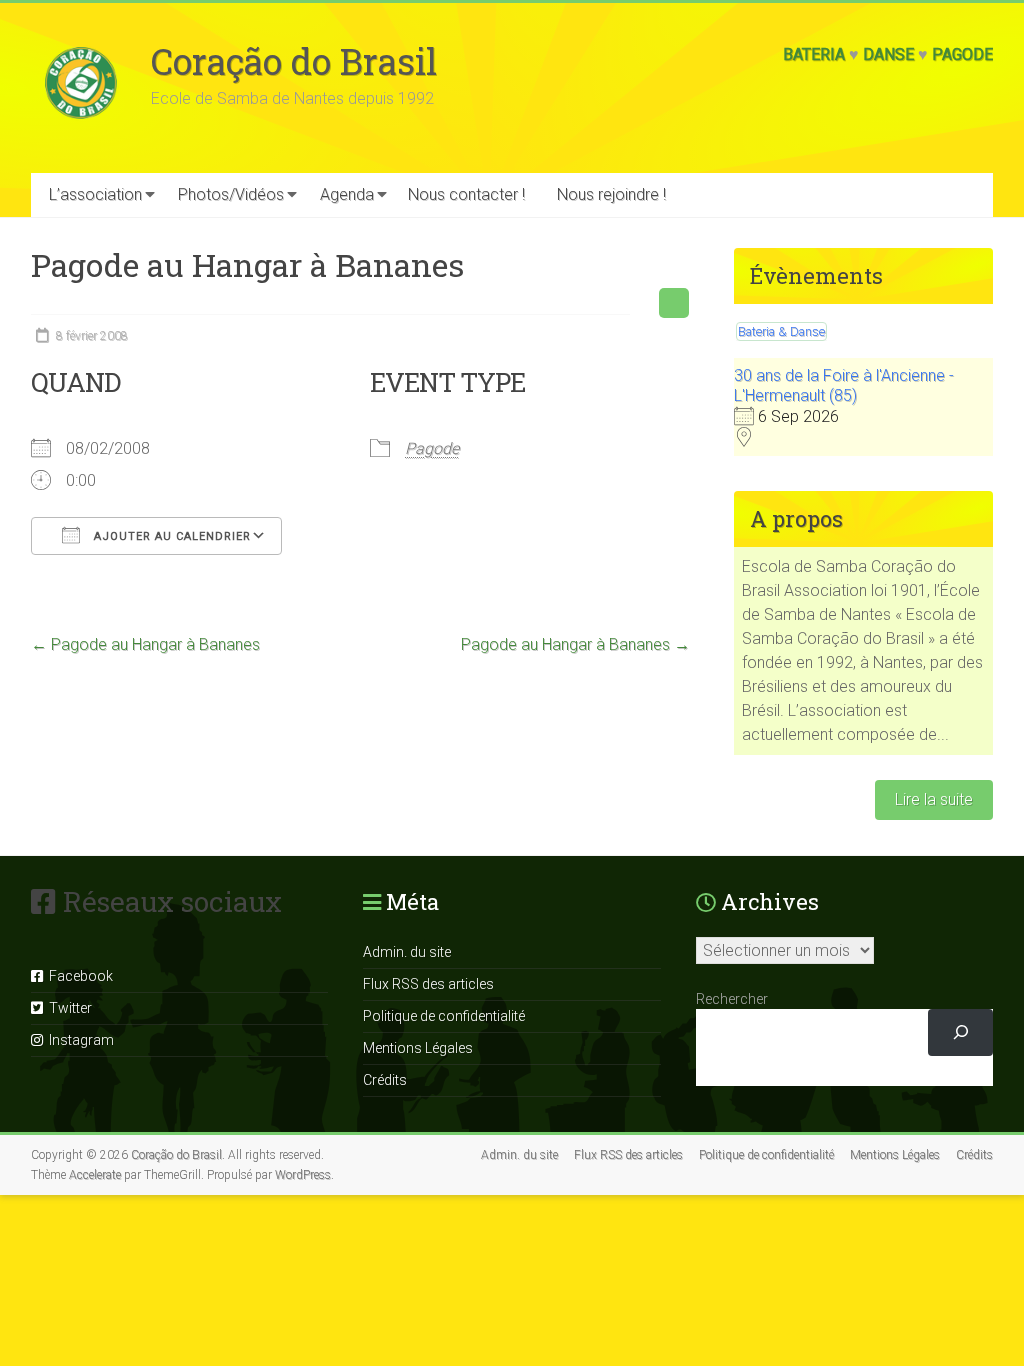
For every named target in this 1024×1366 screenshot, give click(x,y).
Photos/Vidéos (231, 194)
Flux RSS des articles (428, 984)
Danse (888, 54)
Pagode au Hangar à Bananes (145, 644)
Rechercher (732, 999)
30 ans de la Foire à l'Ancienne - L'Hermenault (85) (844, 385)
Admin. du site (407, 952)
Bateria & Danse (781, 331)
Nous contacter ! (466, 194)
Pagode (962, 54)
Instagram (78, 1040)
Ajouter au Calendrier (170, 536)
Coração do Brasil (294, 61)
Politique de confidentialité (444, 1016)
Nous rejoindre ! (611, 194)
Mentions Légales (418, 1048)
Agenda (347, 194)
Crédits (385, 1080)
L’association (95, 194)
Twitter (67, 1008)
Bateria (814, 54)
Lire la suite (934, 799)
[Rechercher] (960, 1032)
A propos (796, 518)
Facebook (78, 976)
